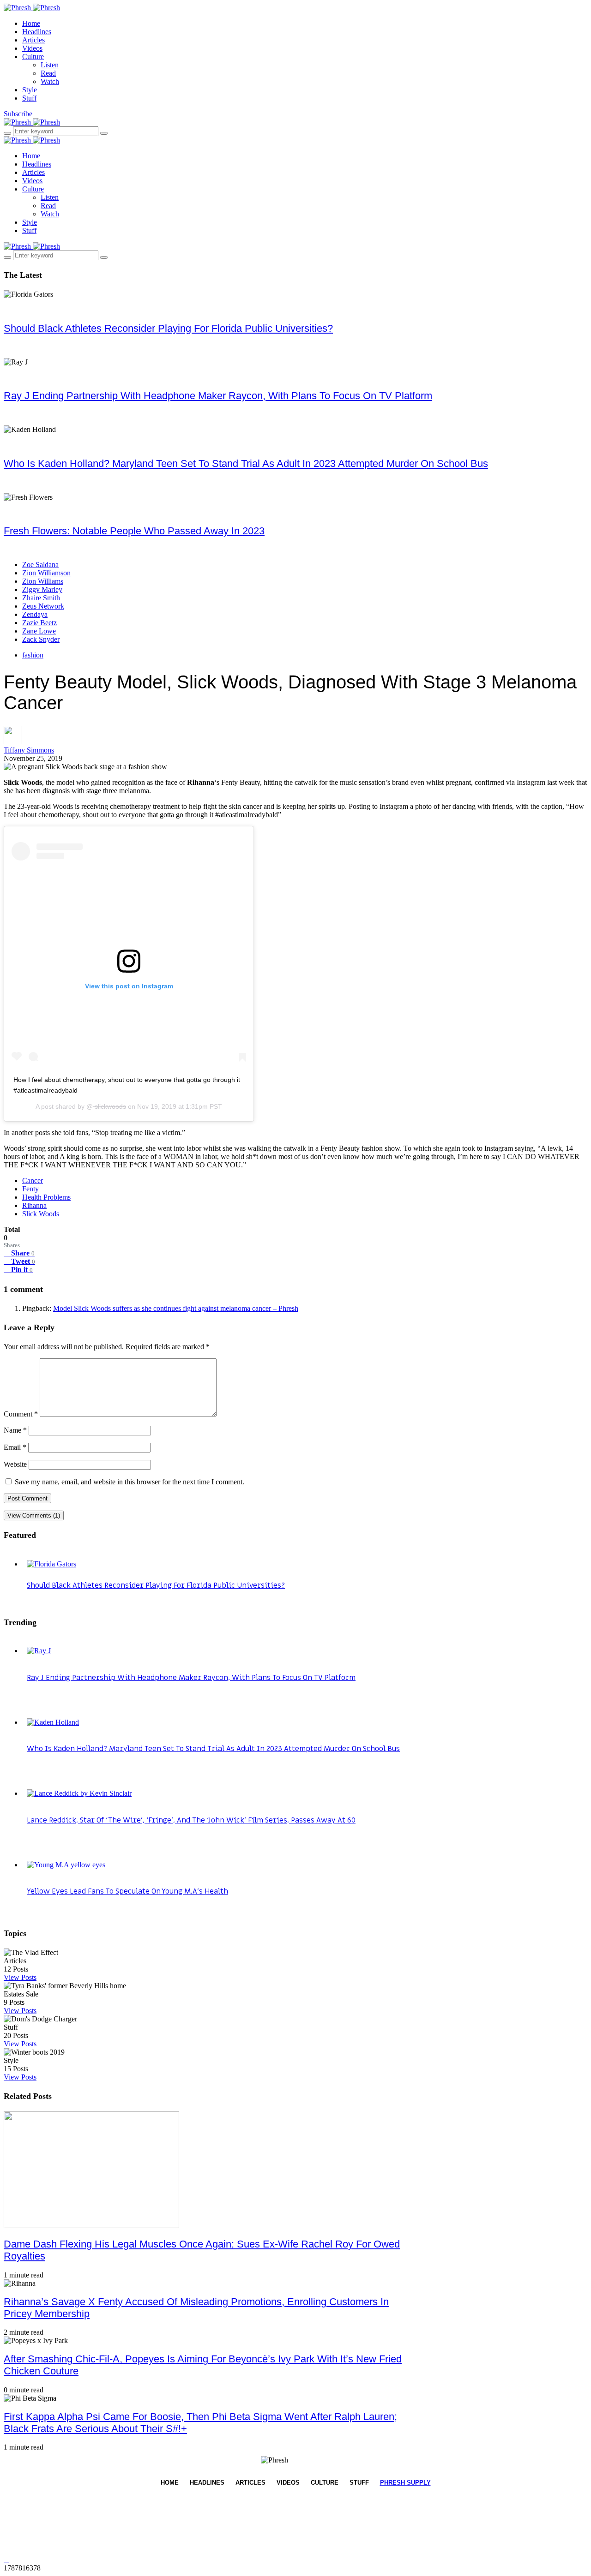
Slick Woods (41, 1214)
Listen (50, 65)
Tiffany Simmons (29, 750)
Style (30, 90)
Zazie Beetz (39, 623)
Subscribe (18, 114)
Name (15, 1430)
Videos (32, 48)
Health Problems (46, 1197)
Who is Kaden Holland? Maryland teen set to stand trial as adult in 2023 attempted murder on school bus (246, 463)
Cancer (33, 1180)
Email (15, 1447)
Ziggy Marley (42, 589)
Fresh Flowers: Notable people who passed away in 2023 (134, 531)
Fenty (30, 1189)
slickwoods (109, 1106)
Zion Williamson (46, 573)
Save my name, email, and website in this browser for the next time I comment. (130, 1482)
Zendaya (35, 614)
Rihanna (34, 1205)
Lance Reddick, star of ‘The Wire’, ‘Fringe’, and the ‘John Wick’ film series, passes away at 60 (191, 1820)
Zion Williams (43, 581)
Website (15, 1464)
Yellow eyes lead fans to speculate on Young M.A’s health (127, 1891)
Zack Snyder (41, 639)
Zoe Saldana (40, 565)
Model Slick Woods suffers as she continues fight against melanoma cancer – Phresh (176, 1308)
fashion (33, 655)
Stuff (29, 98)
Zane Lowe (39, 631)
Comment (21, 1414)
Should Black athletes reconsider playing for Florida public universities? (168, 328)
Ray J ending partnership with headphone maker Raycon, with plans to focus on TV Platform (218, 396)
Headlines (37, 32)
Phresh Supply (405, 2483)
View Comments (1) (34, 1515)
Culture (33, 57)
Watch (50, 81)
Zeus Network (43, 606)
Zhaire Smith (41, 598)
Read (48, 73)
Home (31, 23)
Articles (33, 40)
